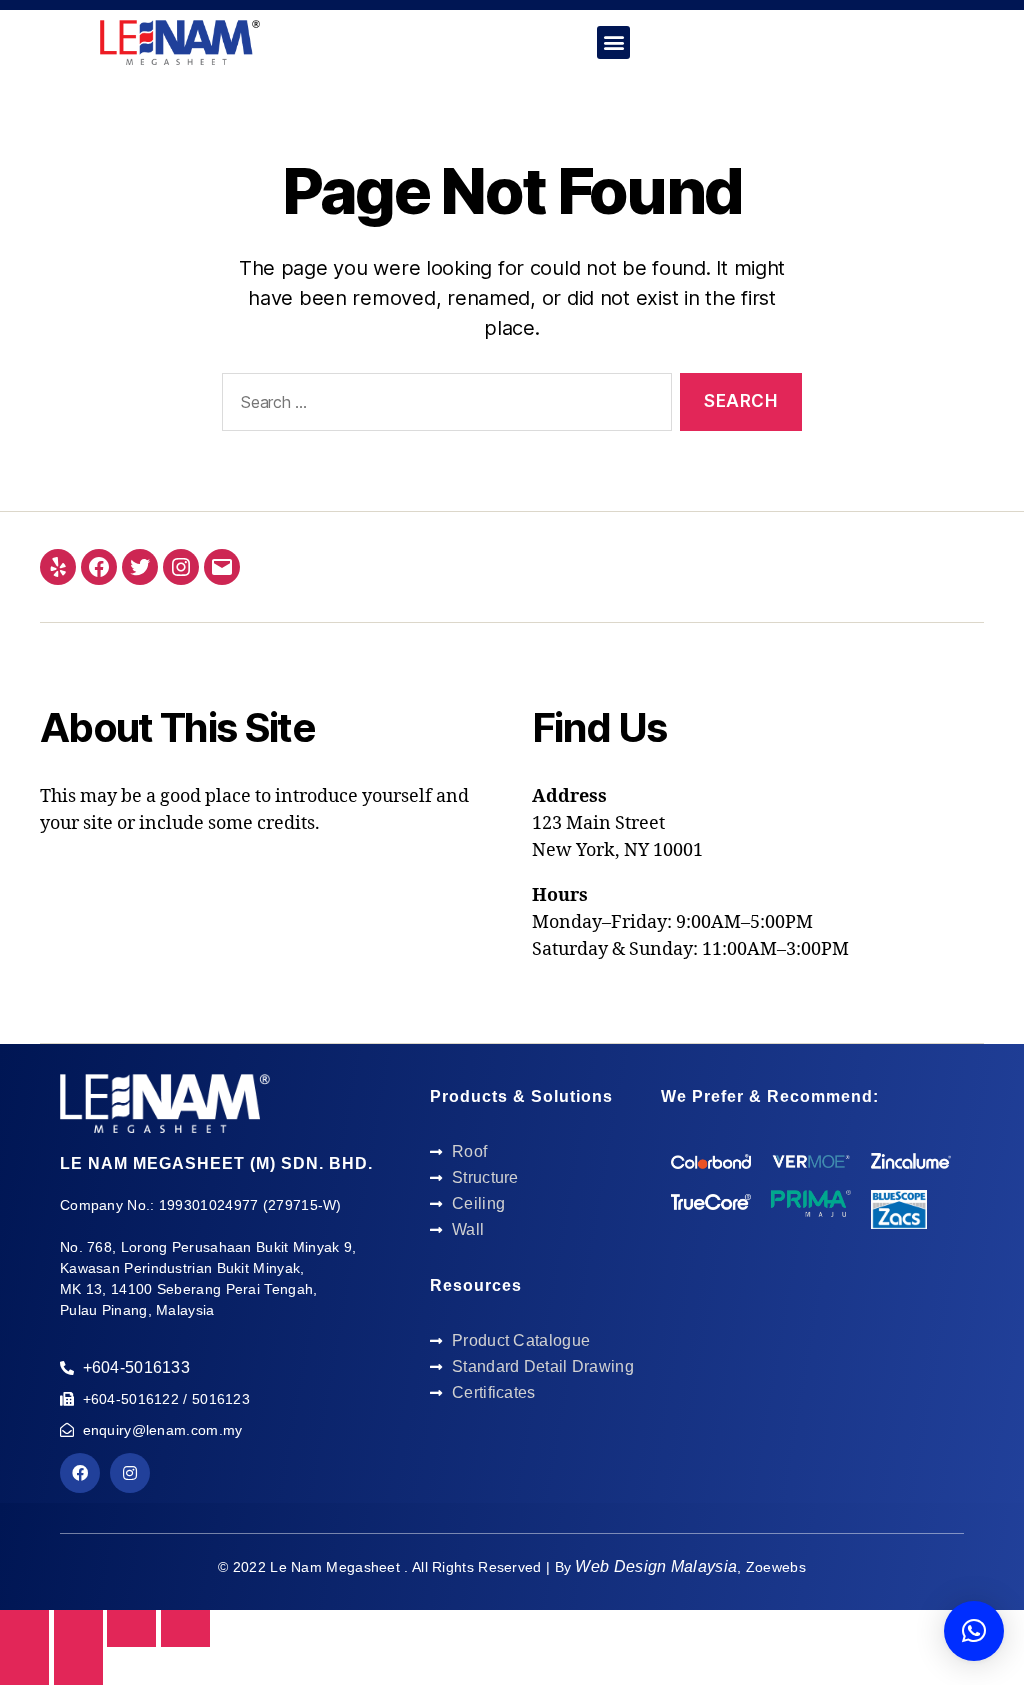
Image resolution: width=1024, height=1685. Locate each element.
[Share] (78, 1628)
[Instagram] (181, 567)
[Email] (222, 567)
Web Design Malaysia (656, 1566)
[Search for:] (443, 406)
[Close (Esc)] (24, 1628)
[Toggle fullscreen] (131, 1628)
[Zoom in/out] (185, 1628)
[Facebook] (99, 567)
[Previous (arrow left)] (24, 1665)
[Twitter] (140, 567)
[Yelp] (58, 567)
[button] (613, 42)
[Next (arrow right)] (78, 1665)
